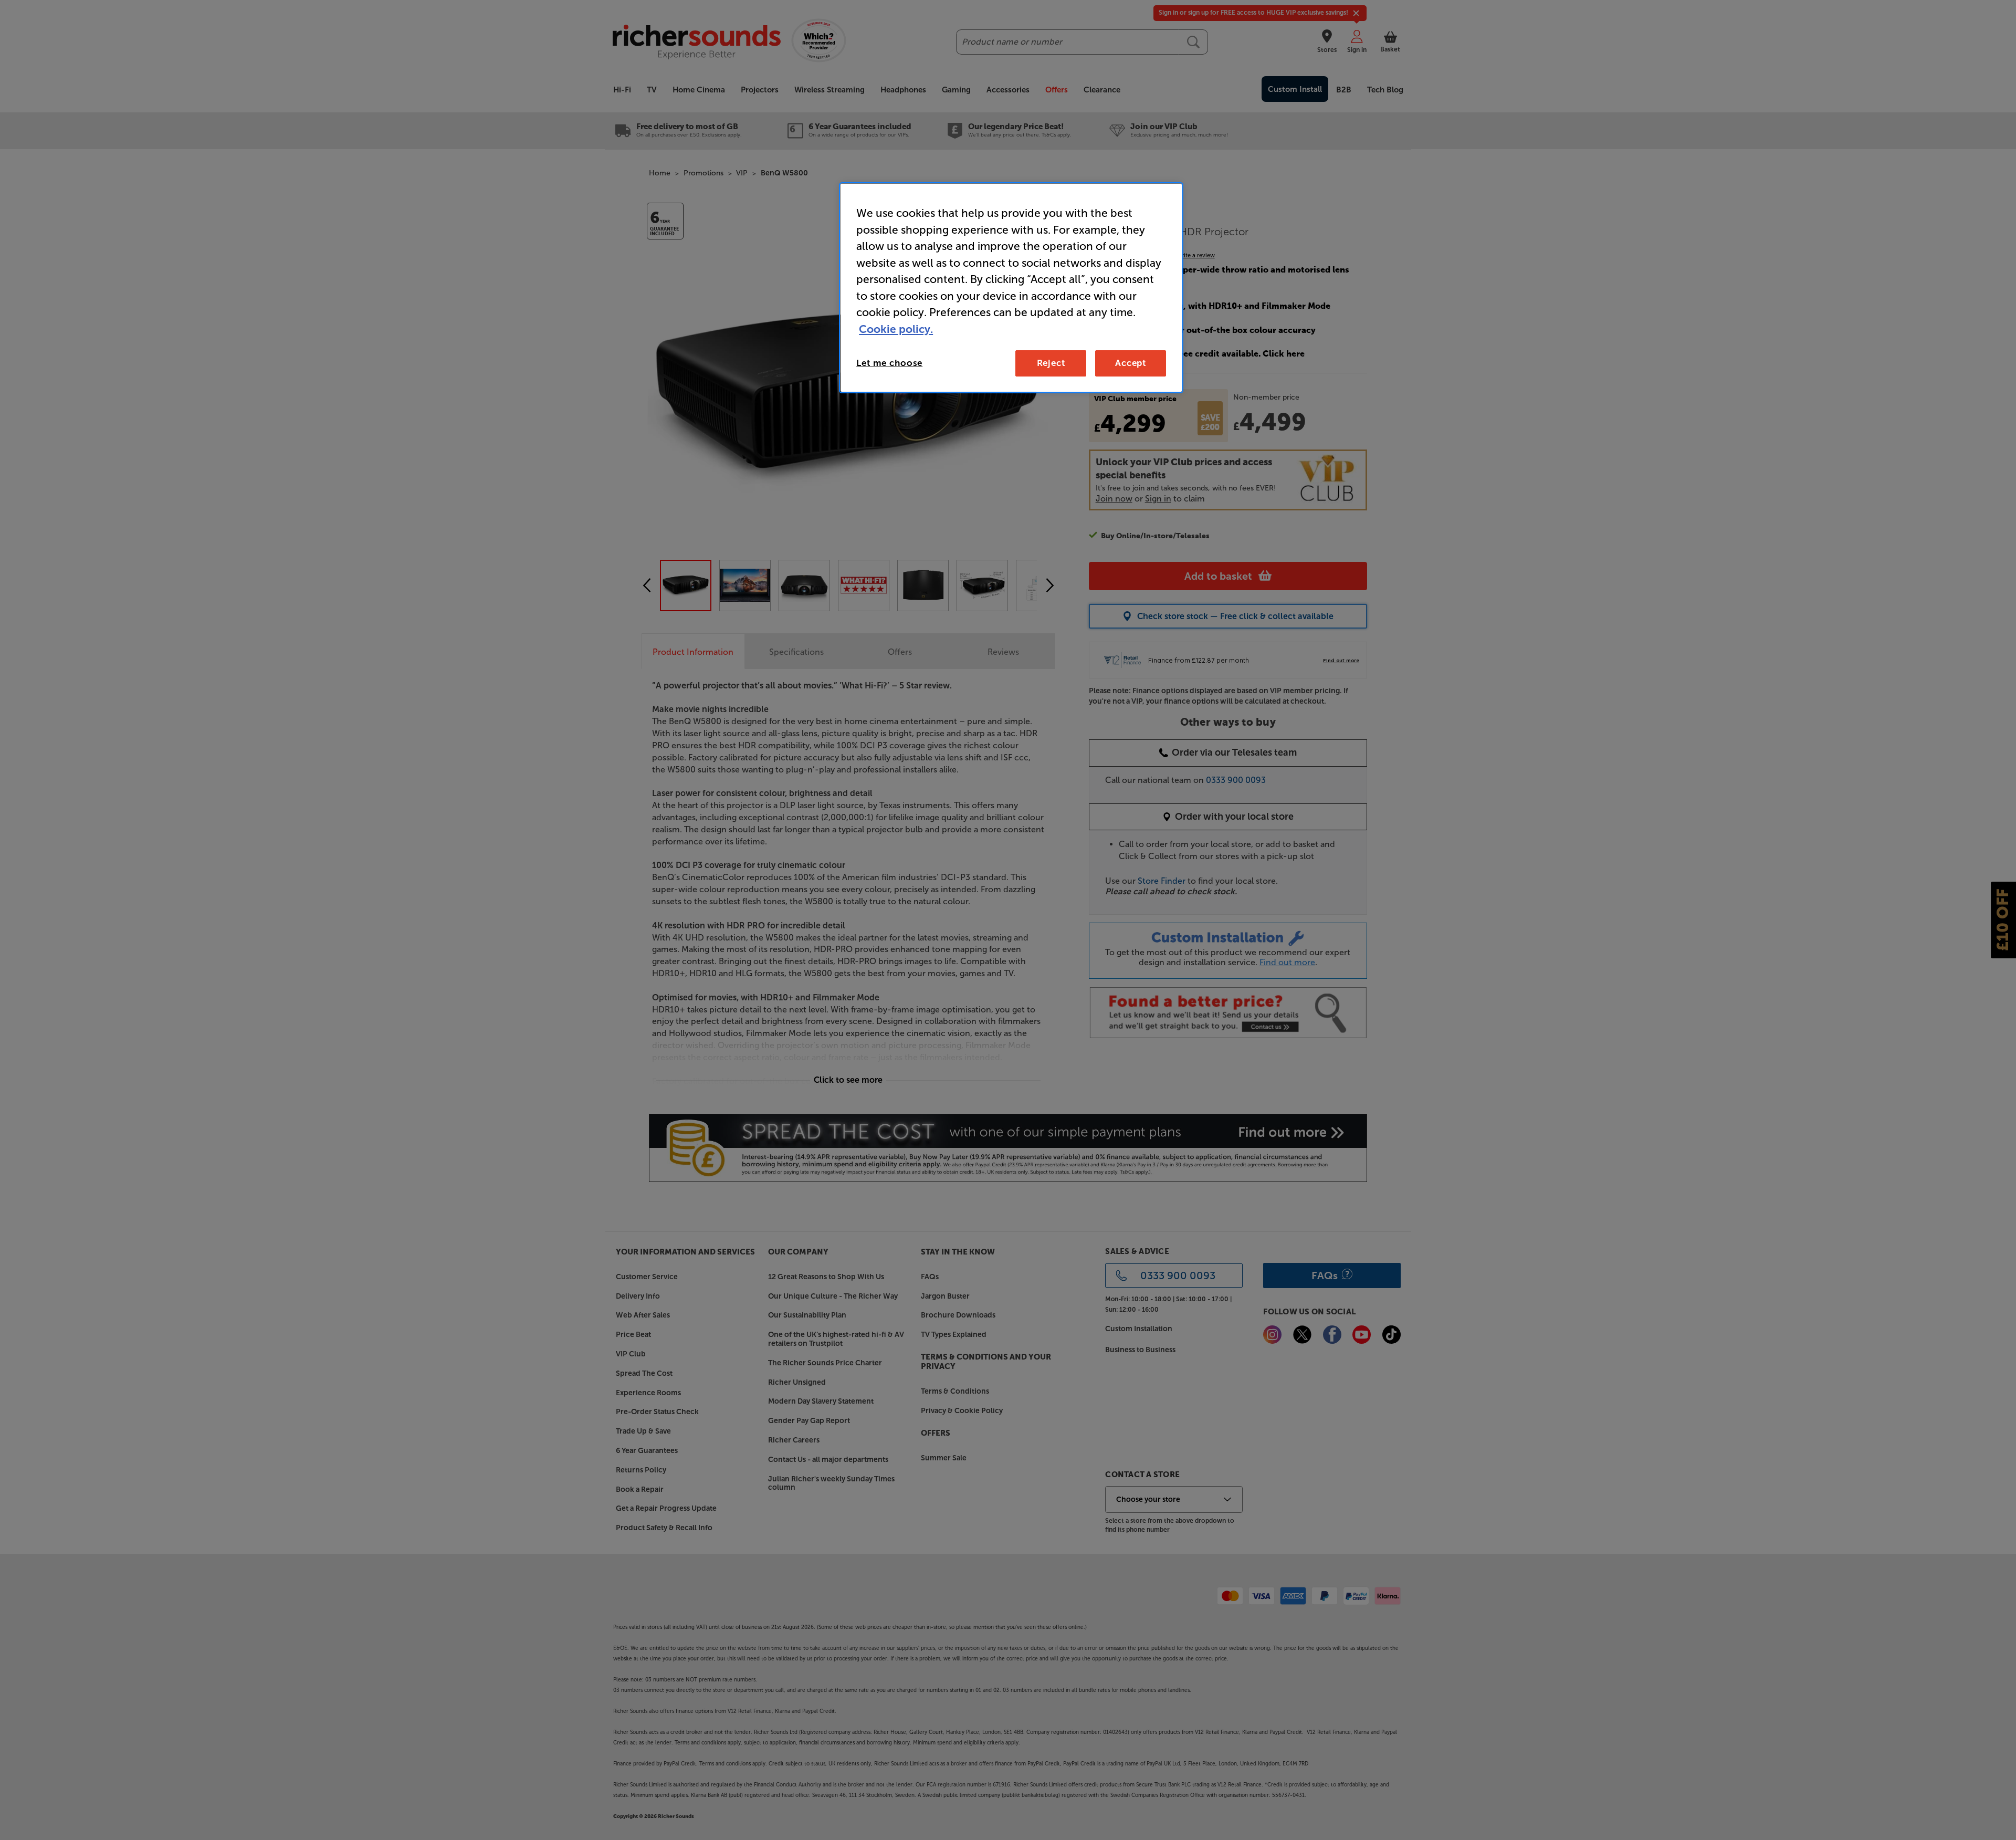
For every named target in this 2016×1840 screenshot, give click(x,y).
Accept (1131, 363)
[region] (1011, 288)
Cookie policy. (896, 329)
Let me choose (889, 363)
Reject (1051, 363)
